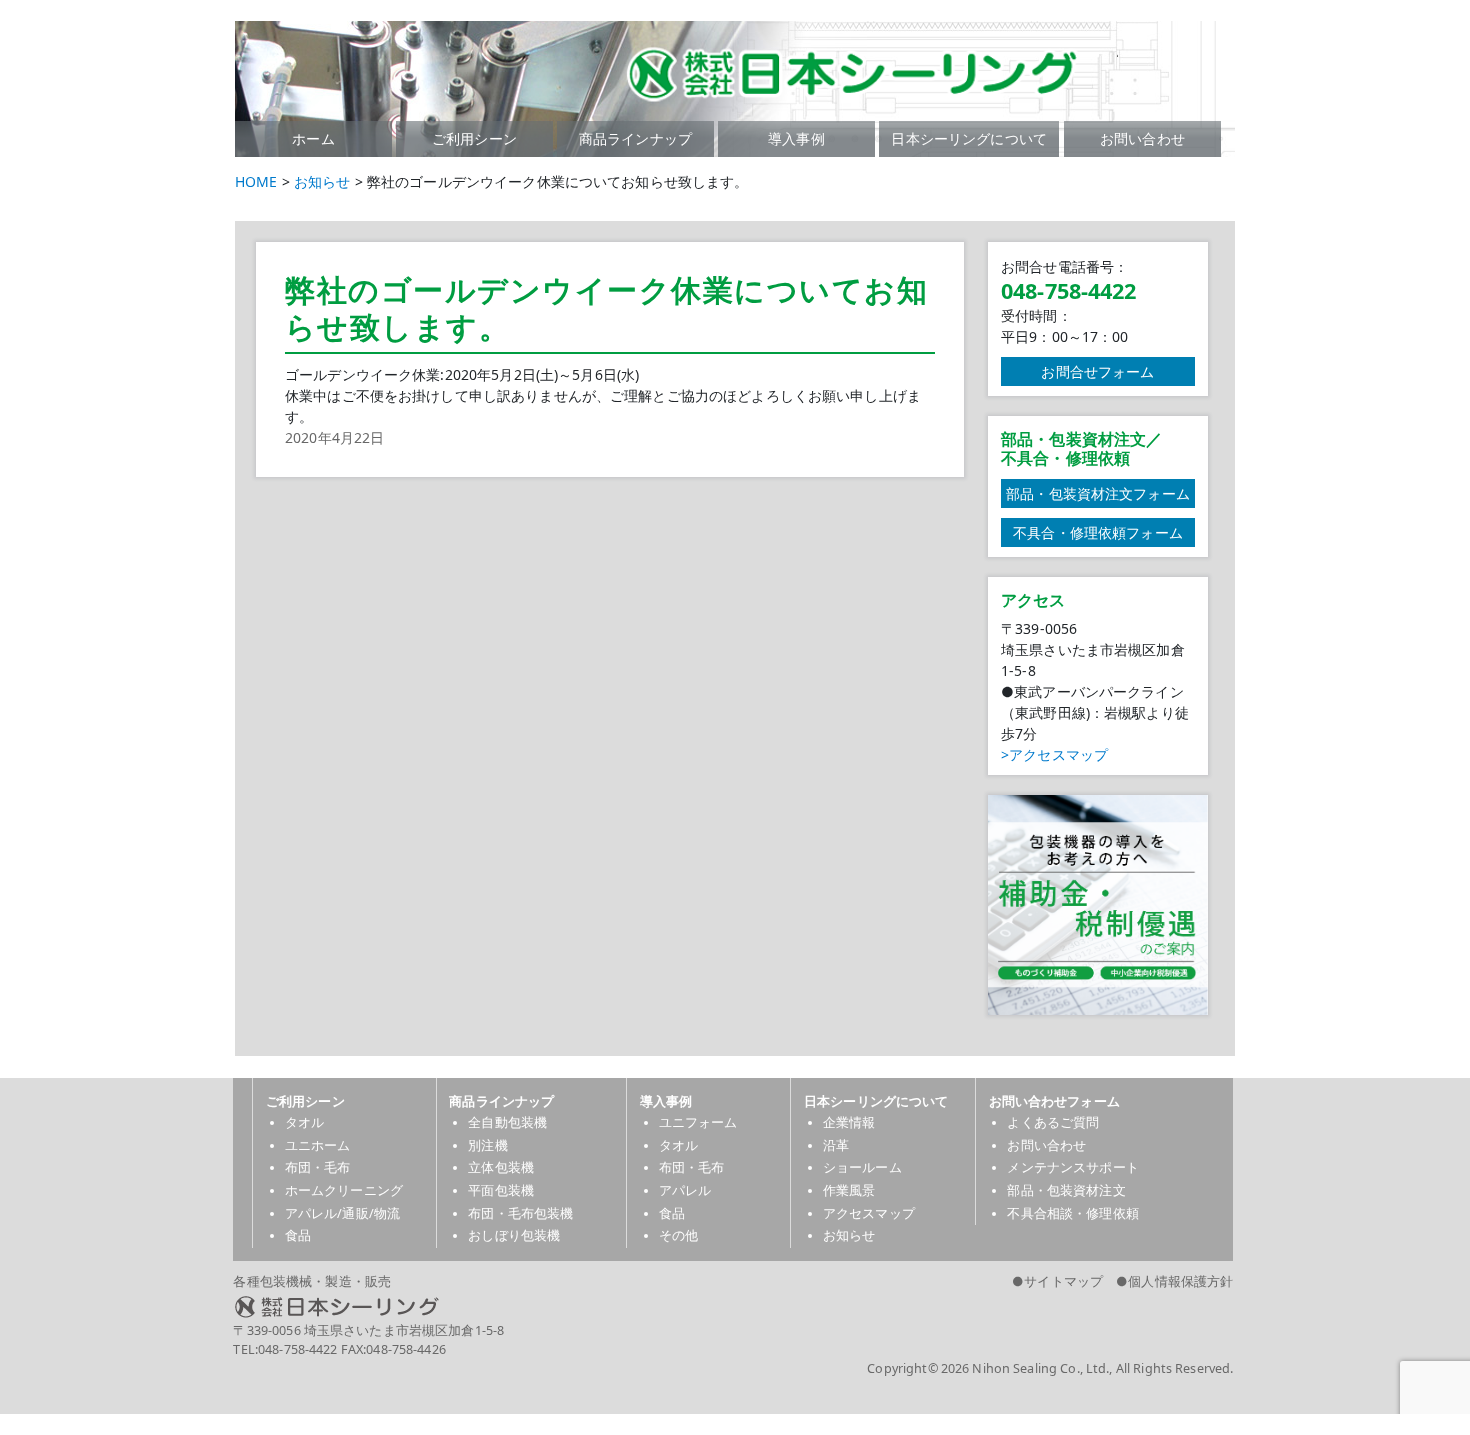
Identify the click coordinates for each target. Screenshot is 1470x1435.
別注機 (487, 1145)
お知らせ (849, 1235)
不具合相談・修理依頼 (1072, 1213)
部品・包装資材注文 (1066, 1190)
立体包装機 (501, 1167)
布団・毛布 (318, 1167)
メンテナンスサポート (1072, 1167)
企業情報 (849, 1122)
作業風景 (849, 1190)
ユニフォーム (698, 1122)
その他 (678, 1235)
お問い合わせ (1142, 138)
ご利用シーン (474, 138)
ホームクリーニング (344, 1190)
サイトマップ (1063, 1281)
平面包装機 (501, 1190)
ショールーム (862, 1167)
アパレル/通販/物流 (342, 1213)
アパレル (685, 1190)
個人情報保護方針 (1180, 1281)
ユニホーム (318, 1145)
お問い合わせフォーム (1054, 1101)
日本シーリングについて (968, 138)
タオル (304, 1122)
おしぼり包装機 (514, 1235)
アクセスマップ (869, 1213)
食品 (298, 1235)
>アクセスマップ (1054, 754)
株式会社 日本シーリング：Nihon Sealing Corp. (676, 70)
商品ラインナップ (635, 138)
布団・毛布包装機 (520, 1213)
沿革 (836, 1145)
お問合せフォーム (1097, 371)
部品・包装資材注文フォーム (1098, 493)
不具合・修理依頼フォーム (1098, 532)
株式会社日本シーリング (622, 1307)
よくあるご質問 (1053, 1122)
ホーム (313, 138)
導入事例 (796, 138)
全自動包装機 (507, 1122)
